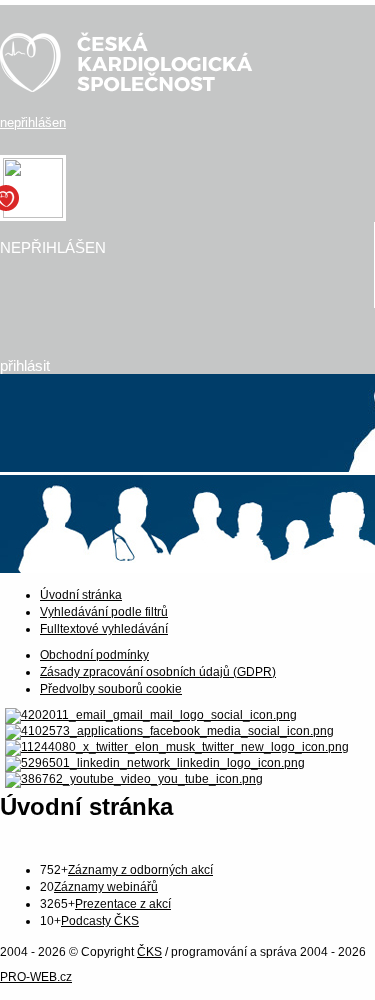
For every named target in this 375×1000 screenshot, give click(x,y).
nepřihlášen (33, 122)
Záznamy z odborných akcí (140, 870)
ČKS (149, 952)
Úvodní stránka (81, 595)
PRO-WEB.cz (36, 977)
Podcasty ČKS (100, 921)
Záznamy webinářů (106, 887)
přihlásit (25, 365)
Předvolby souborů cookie (111, 689)
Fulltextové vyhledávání (104, 629)
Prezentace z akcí (123, 904)
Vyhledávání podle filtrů (104, 612)
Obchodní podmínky (94, 655)
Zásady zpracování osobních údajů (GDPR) (158, 672)
